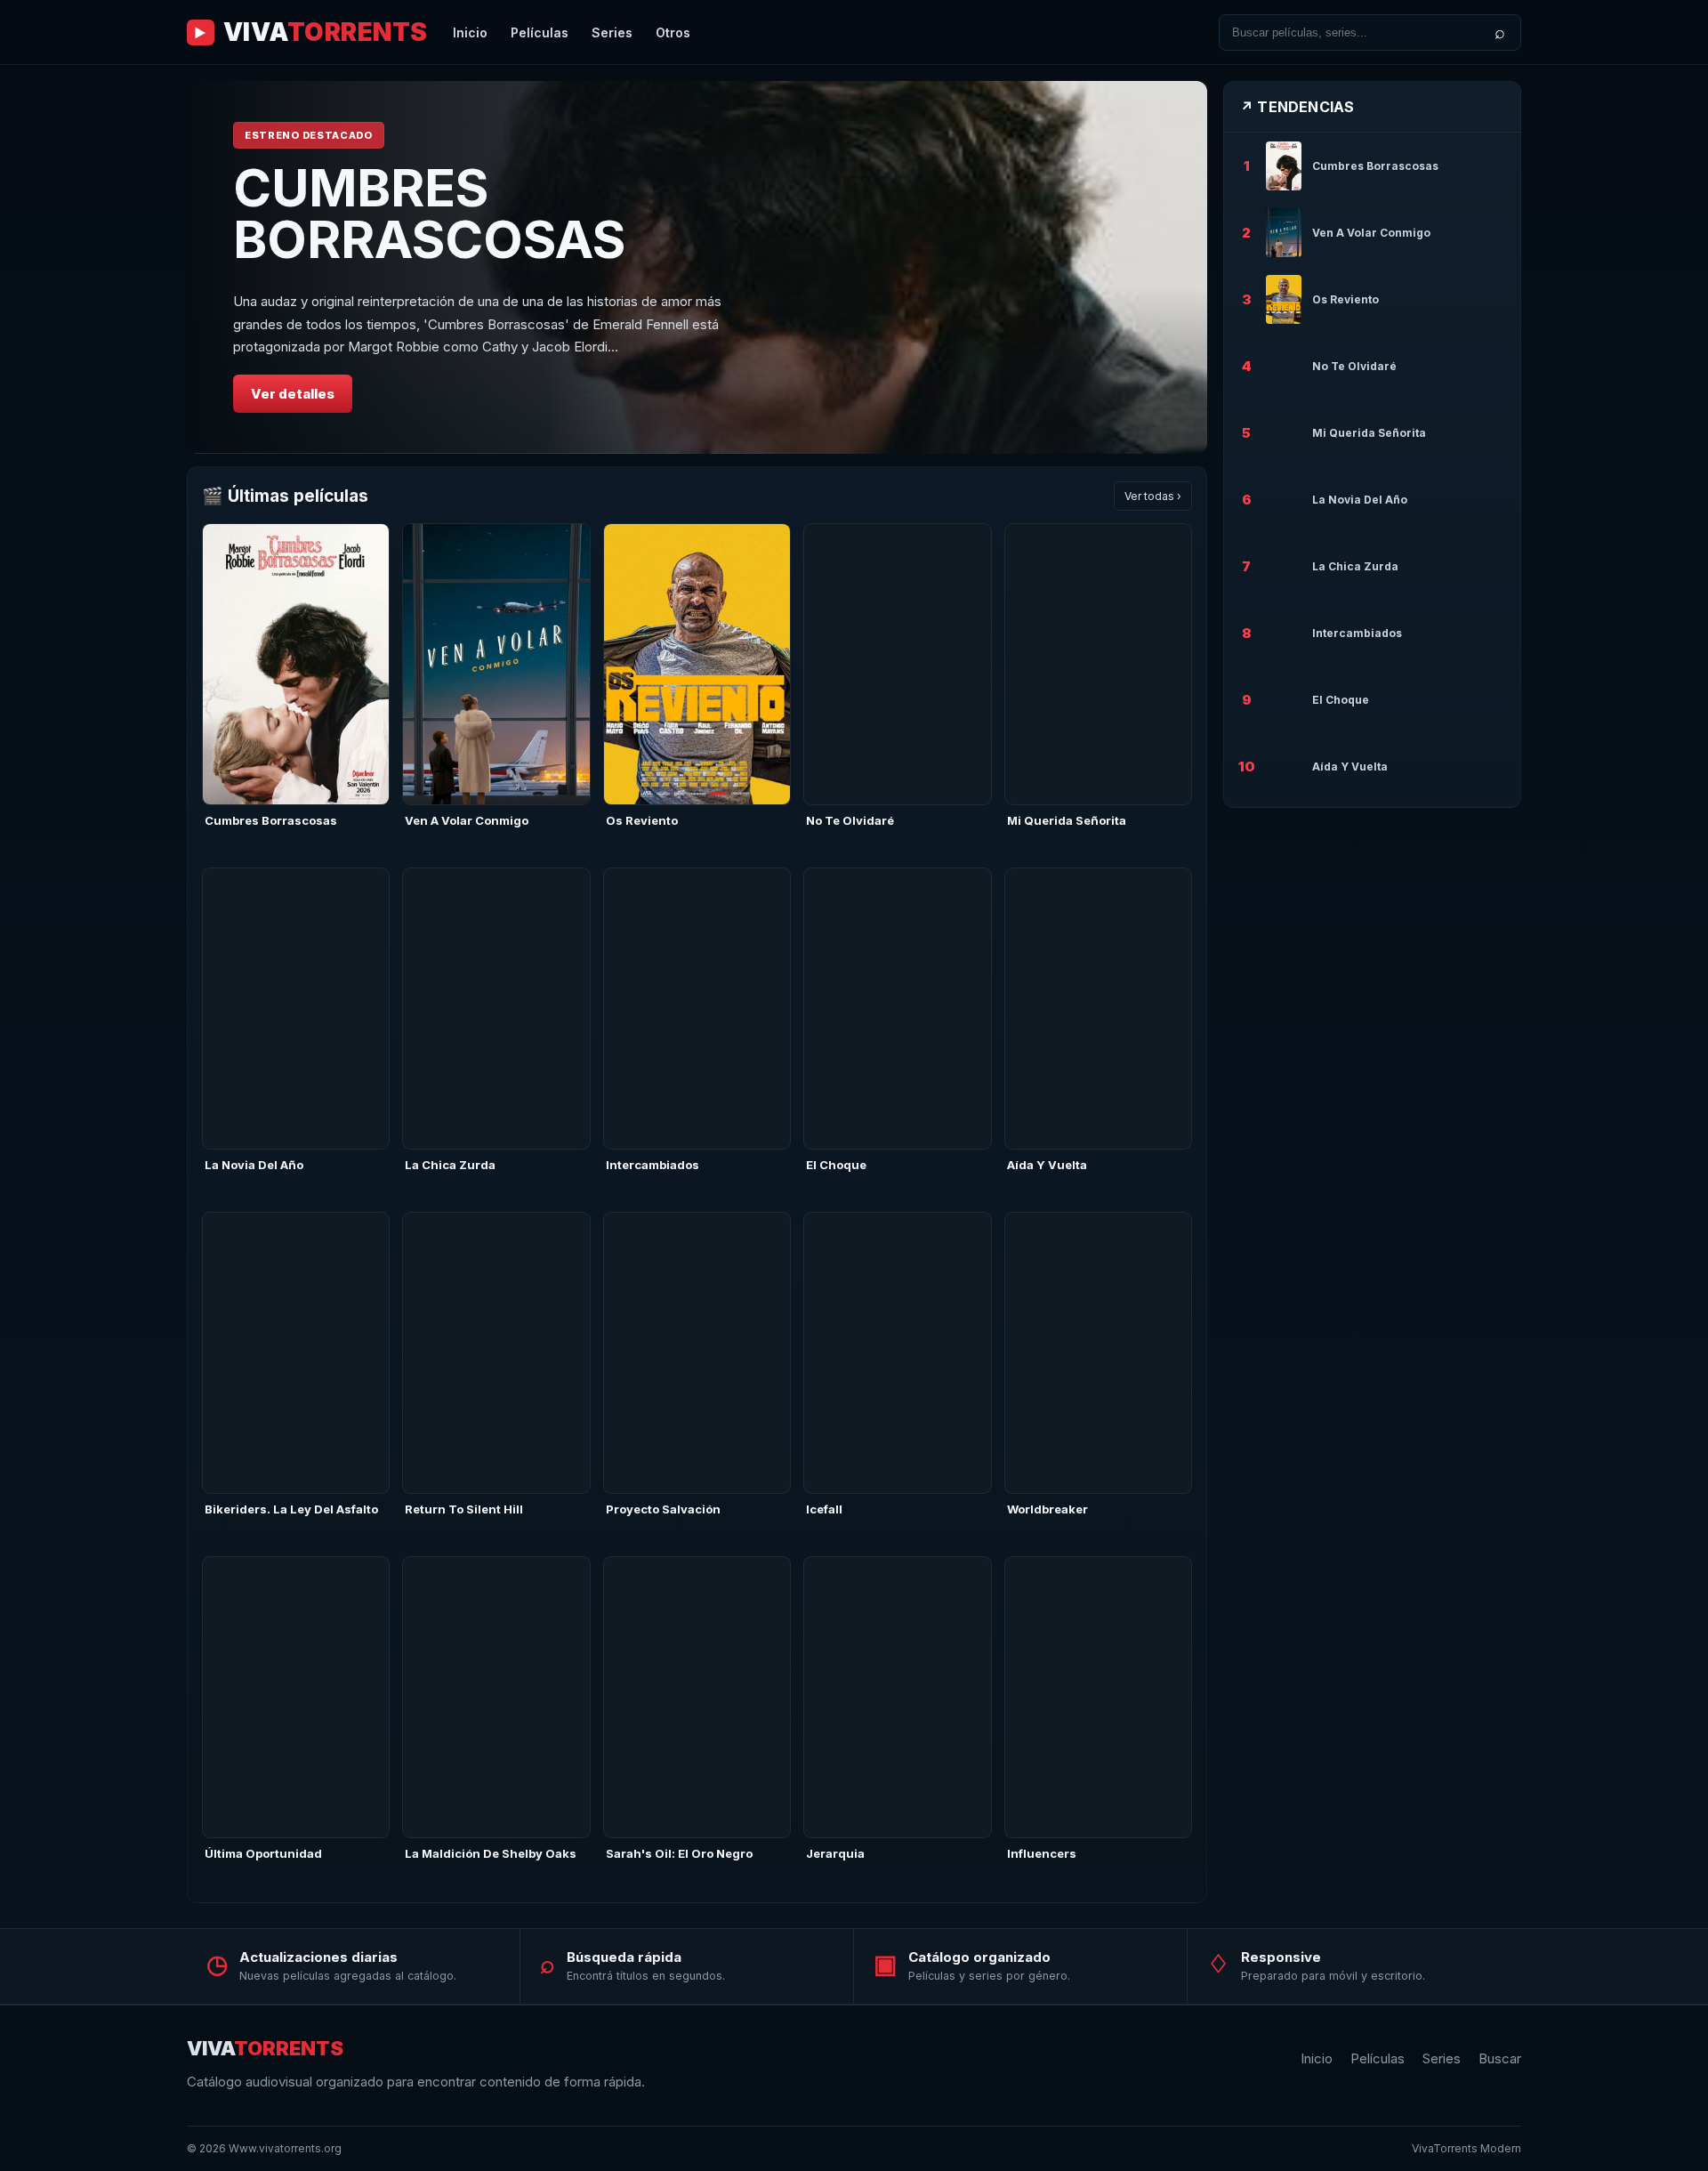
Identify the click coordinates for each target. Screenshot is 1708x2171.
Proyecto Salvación (663, 1509)
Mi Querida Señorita (1067, 820)
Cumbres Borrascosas (271, 820)
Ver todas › (1153, 496)
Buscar (1500, 2058)
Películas (540, 32)
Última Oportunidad (263, 1853)
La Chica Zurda (450, 1165)
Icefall (824, 1509)
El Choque (836, 1165)
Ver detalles (293, 394)
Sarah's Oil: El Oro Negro (679, 1853)
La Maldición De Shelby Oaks (491, 1853)
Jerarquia (835, 1853)
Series (612, 32)
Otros (673, 32)
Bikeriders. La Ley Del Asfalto (291, 1509)
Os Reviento (642, 820)
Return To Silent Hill (464, 1509)
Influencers (1042, 1853)
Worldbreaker (1047, 1509)
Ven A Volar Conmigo (467, 820)
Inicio (470, 32)
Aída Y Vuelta (1047, 1165)
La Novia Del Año (254, 1165)
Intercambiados (653, 1165)
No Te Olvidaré (850, 820)
